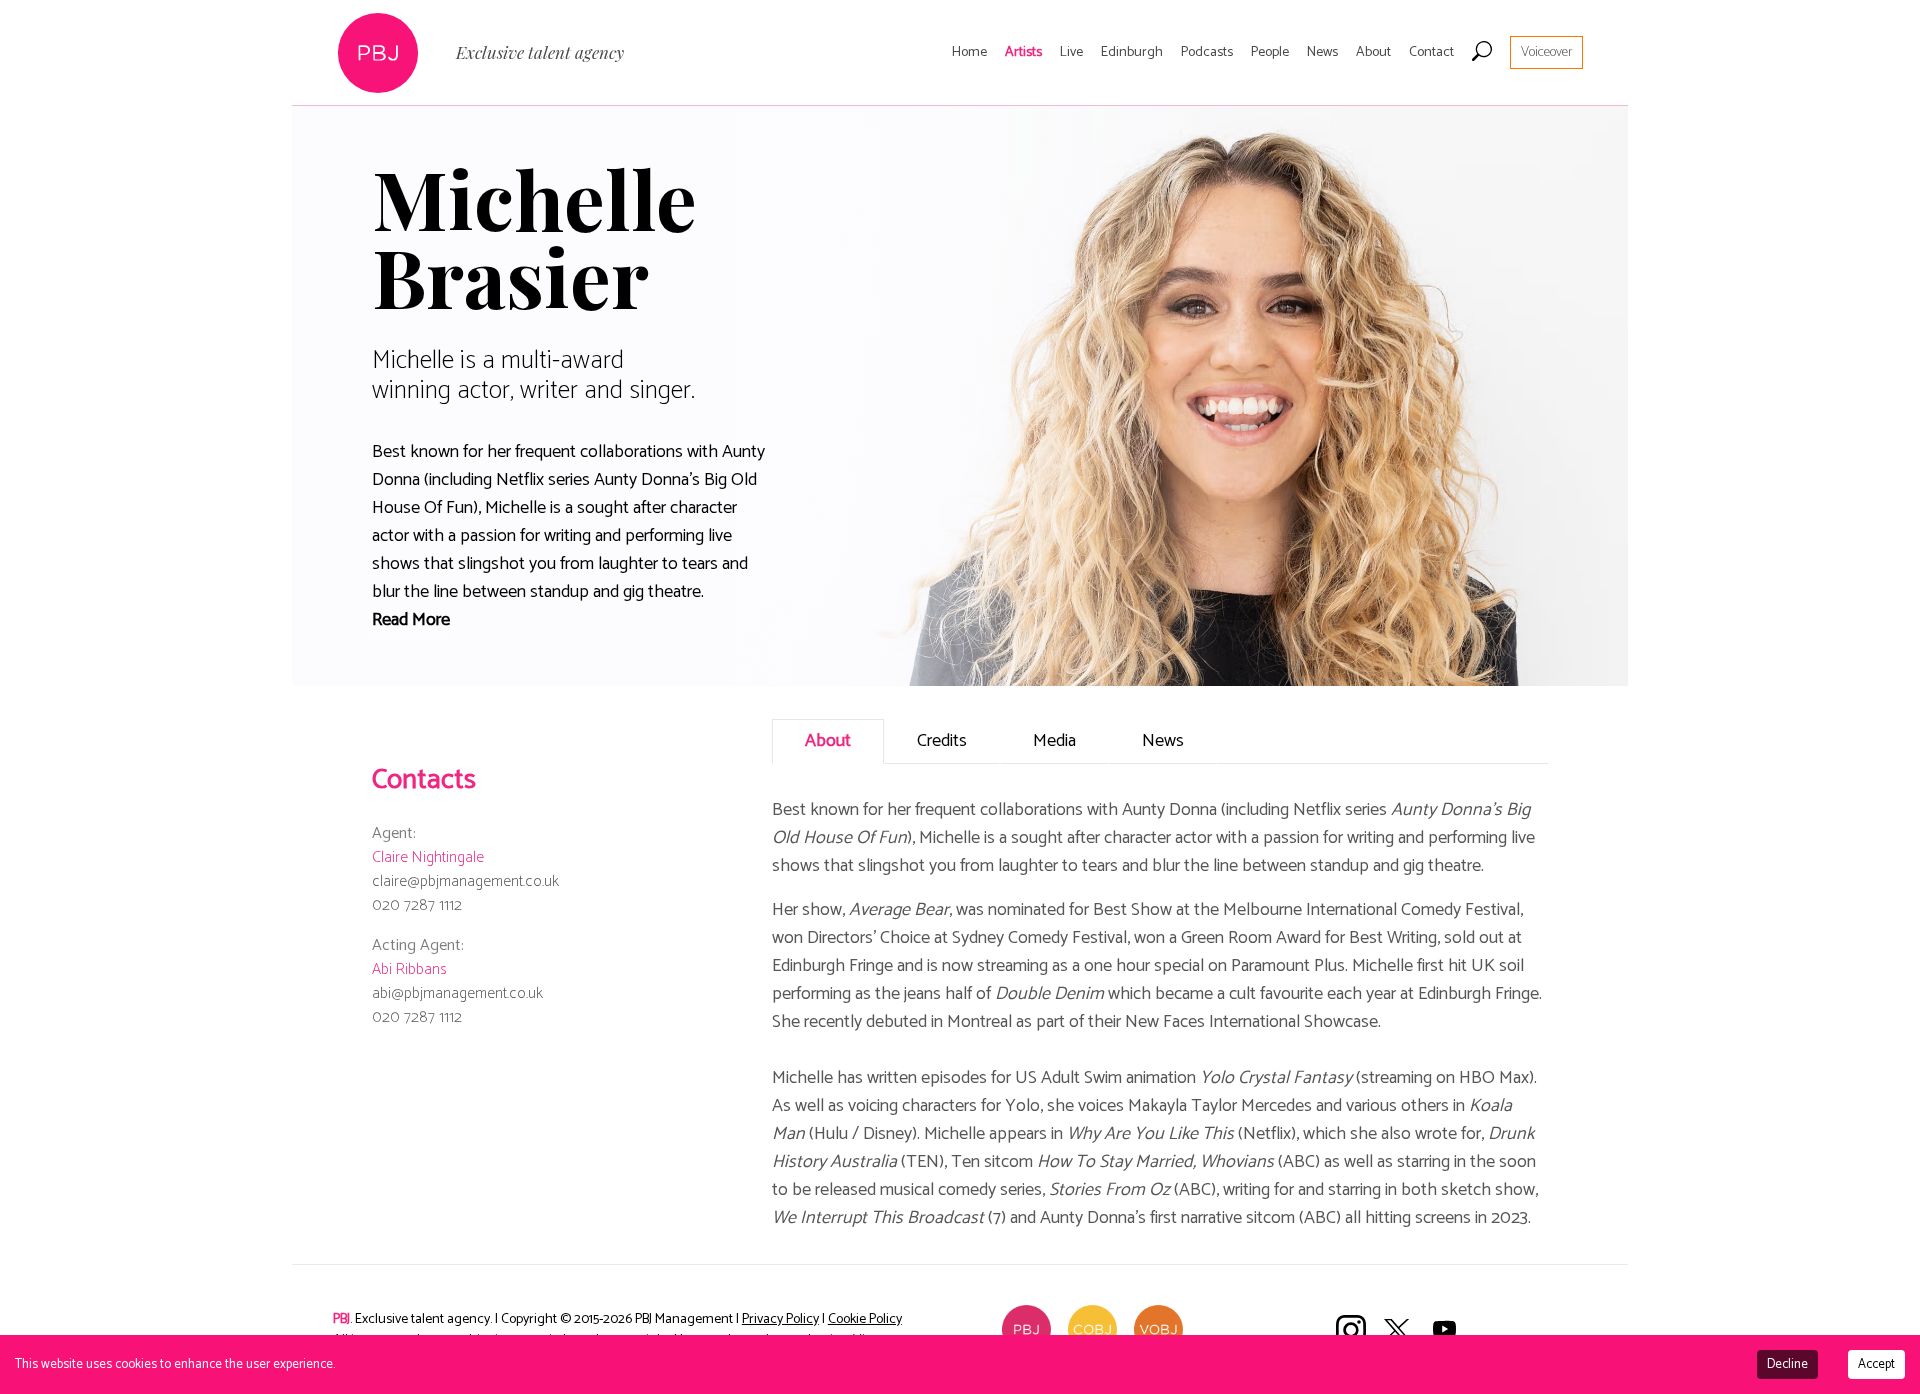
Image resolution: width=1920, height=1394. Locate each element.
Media (1054, 741)
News (1322, 52)
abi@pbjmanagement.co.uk (457, 993)
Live (1071, 52)
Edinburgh (1132, 52)
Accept (1876, 1364)
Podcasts (1207, 52)
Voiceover (1546, 52)
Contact (1431, 52)
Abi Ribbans (409, 969)
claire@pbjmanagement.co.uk (465, 881)
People (1270, 52)
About (1373, 52)
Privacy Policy (780, 1319)
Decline (1787, 1364)
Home (969, 52)
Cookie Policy (865, 1319)
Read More (411, 620)
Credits (942, 741)
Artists (1023, 52)
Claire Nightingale (428, 857)
